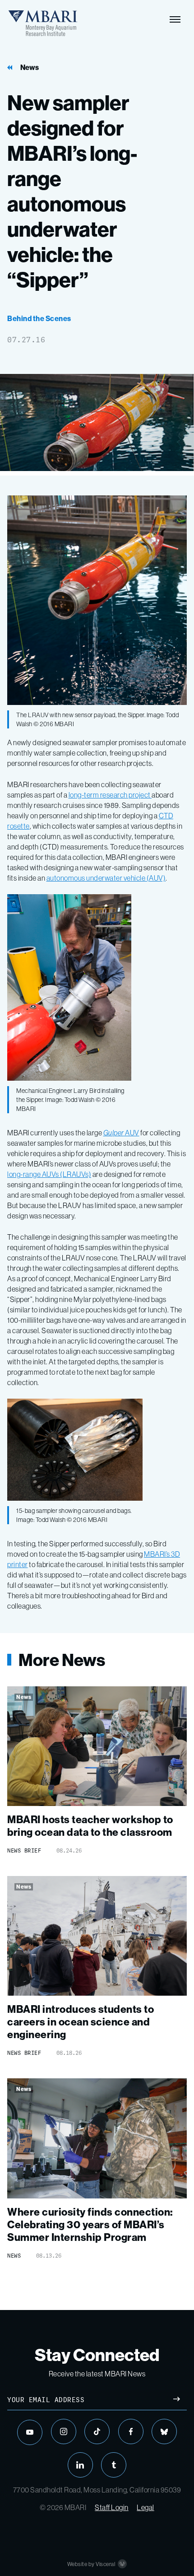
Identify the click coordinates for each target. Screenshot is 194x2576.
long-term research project (110, 795)
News (30, 68)
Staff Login (112, 2507)
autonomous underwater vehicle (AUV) (106, 878)
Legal (145, 2507)
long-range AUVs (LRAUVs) (49, 1174)
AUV (121, 1133)
